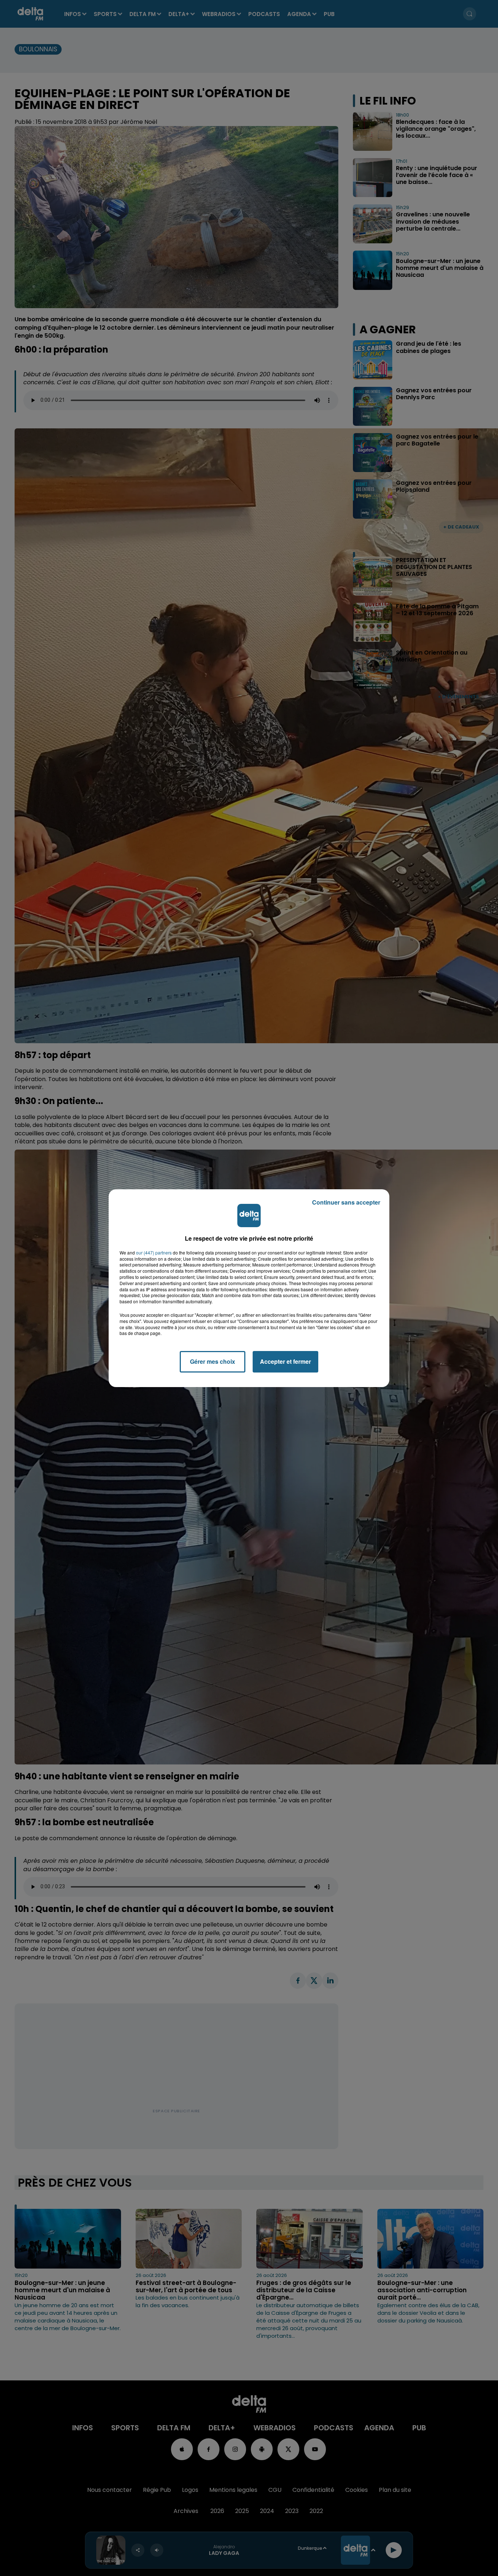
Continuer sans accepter (346, 1202)
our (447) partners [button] (154, 1253)
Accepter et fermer (285, 1361)
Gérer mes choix (213, 1361)
